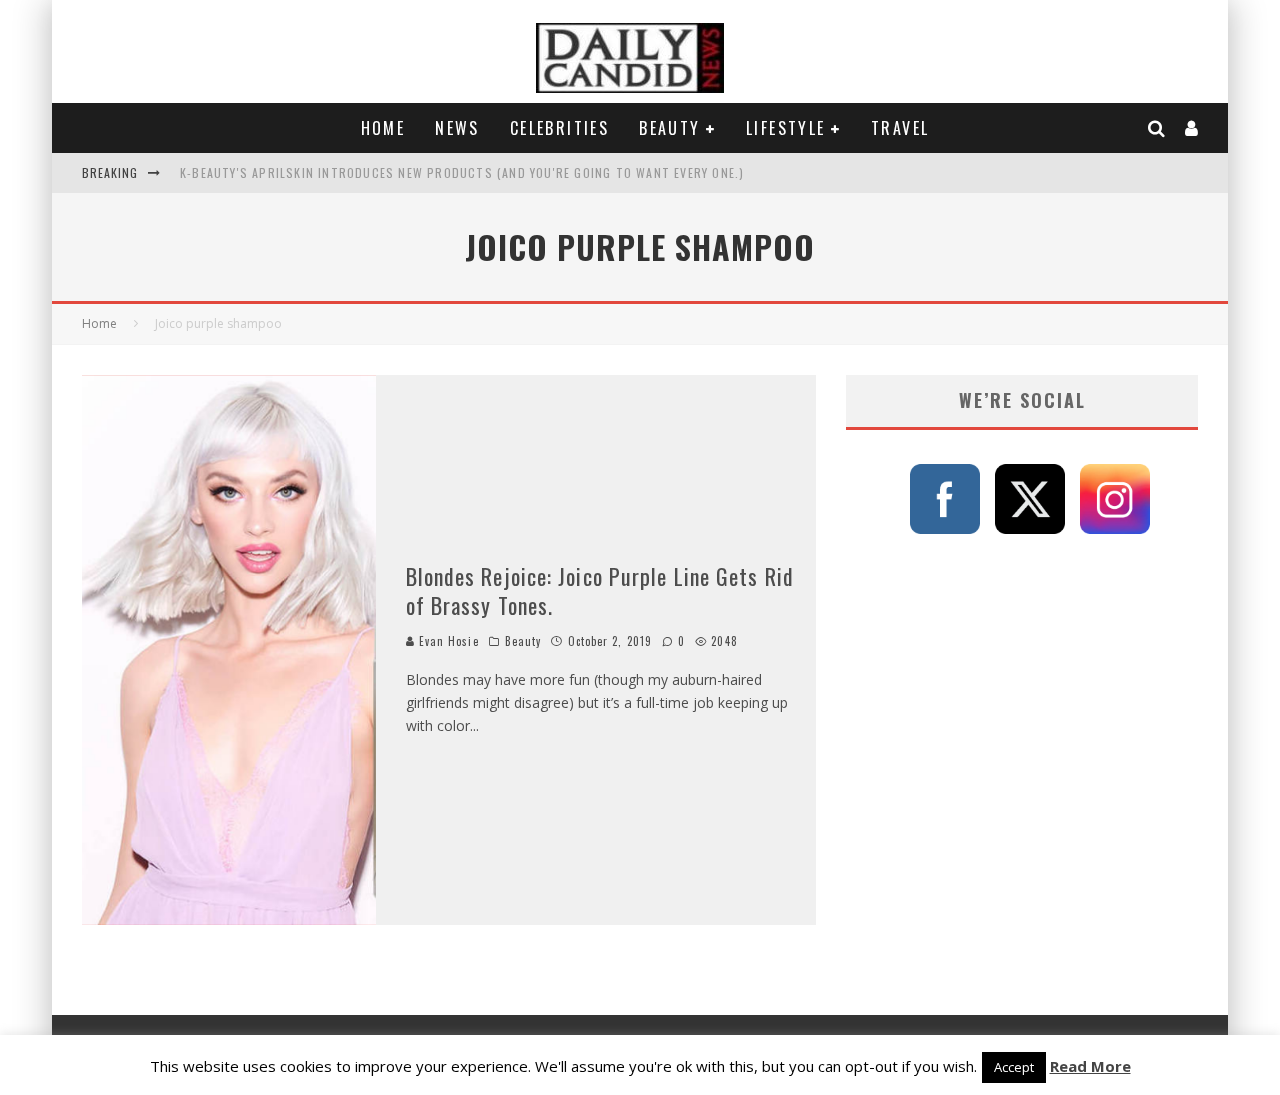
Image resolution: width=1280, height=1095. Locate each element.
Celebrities (559, 128)
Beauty (669, 128)
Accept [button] (1014, 1067)
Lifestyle (786, 128)
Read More (1090, 1066)
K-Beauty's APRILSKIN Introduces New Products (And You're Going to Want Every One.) (462, 172)
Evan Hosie (447, 641)
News (457, 128)
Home (383, 128)
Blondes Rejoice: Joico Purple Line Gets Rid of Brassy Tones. (600, 590)
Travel (900, 128)
